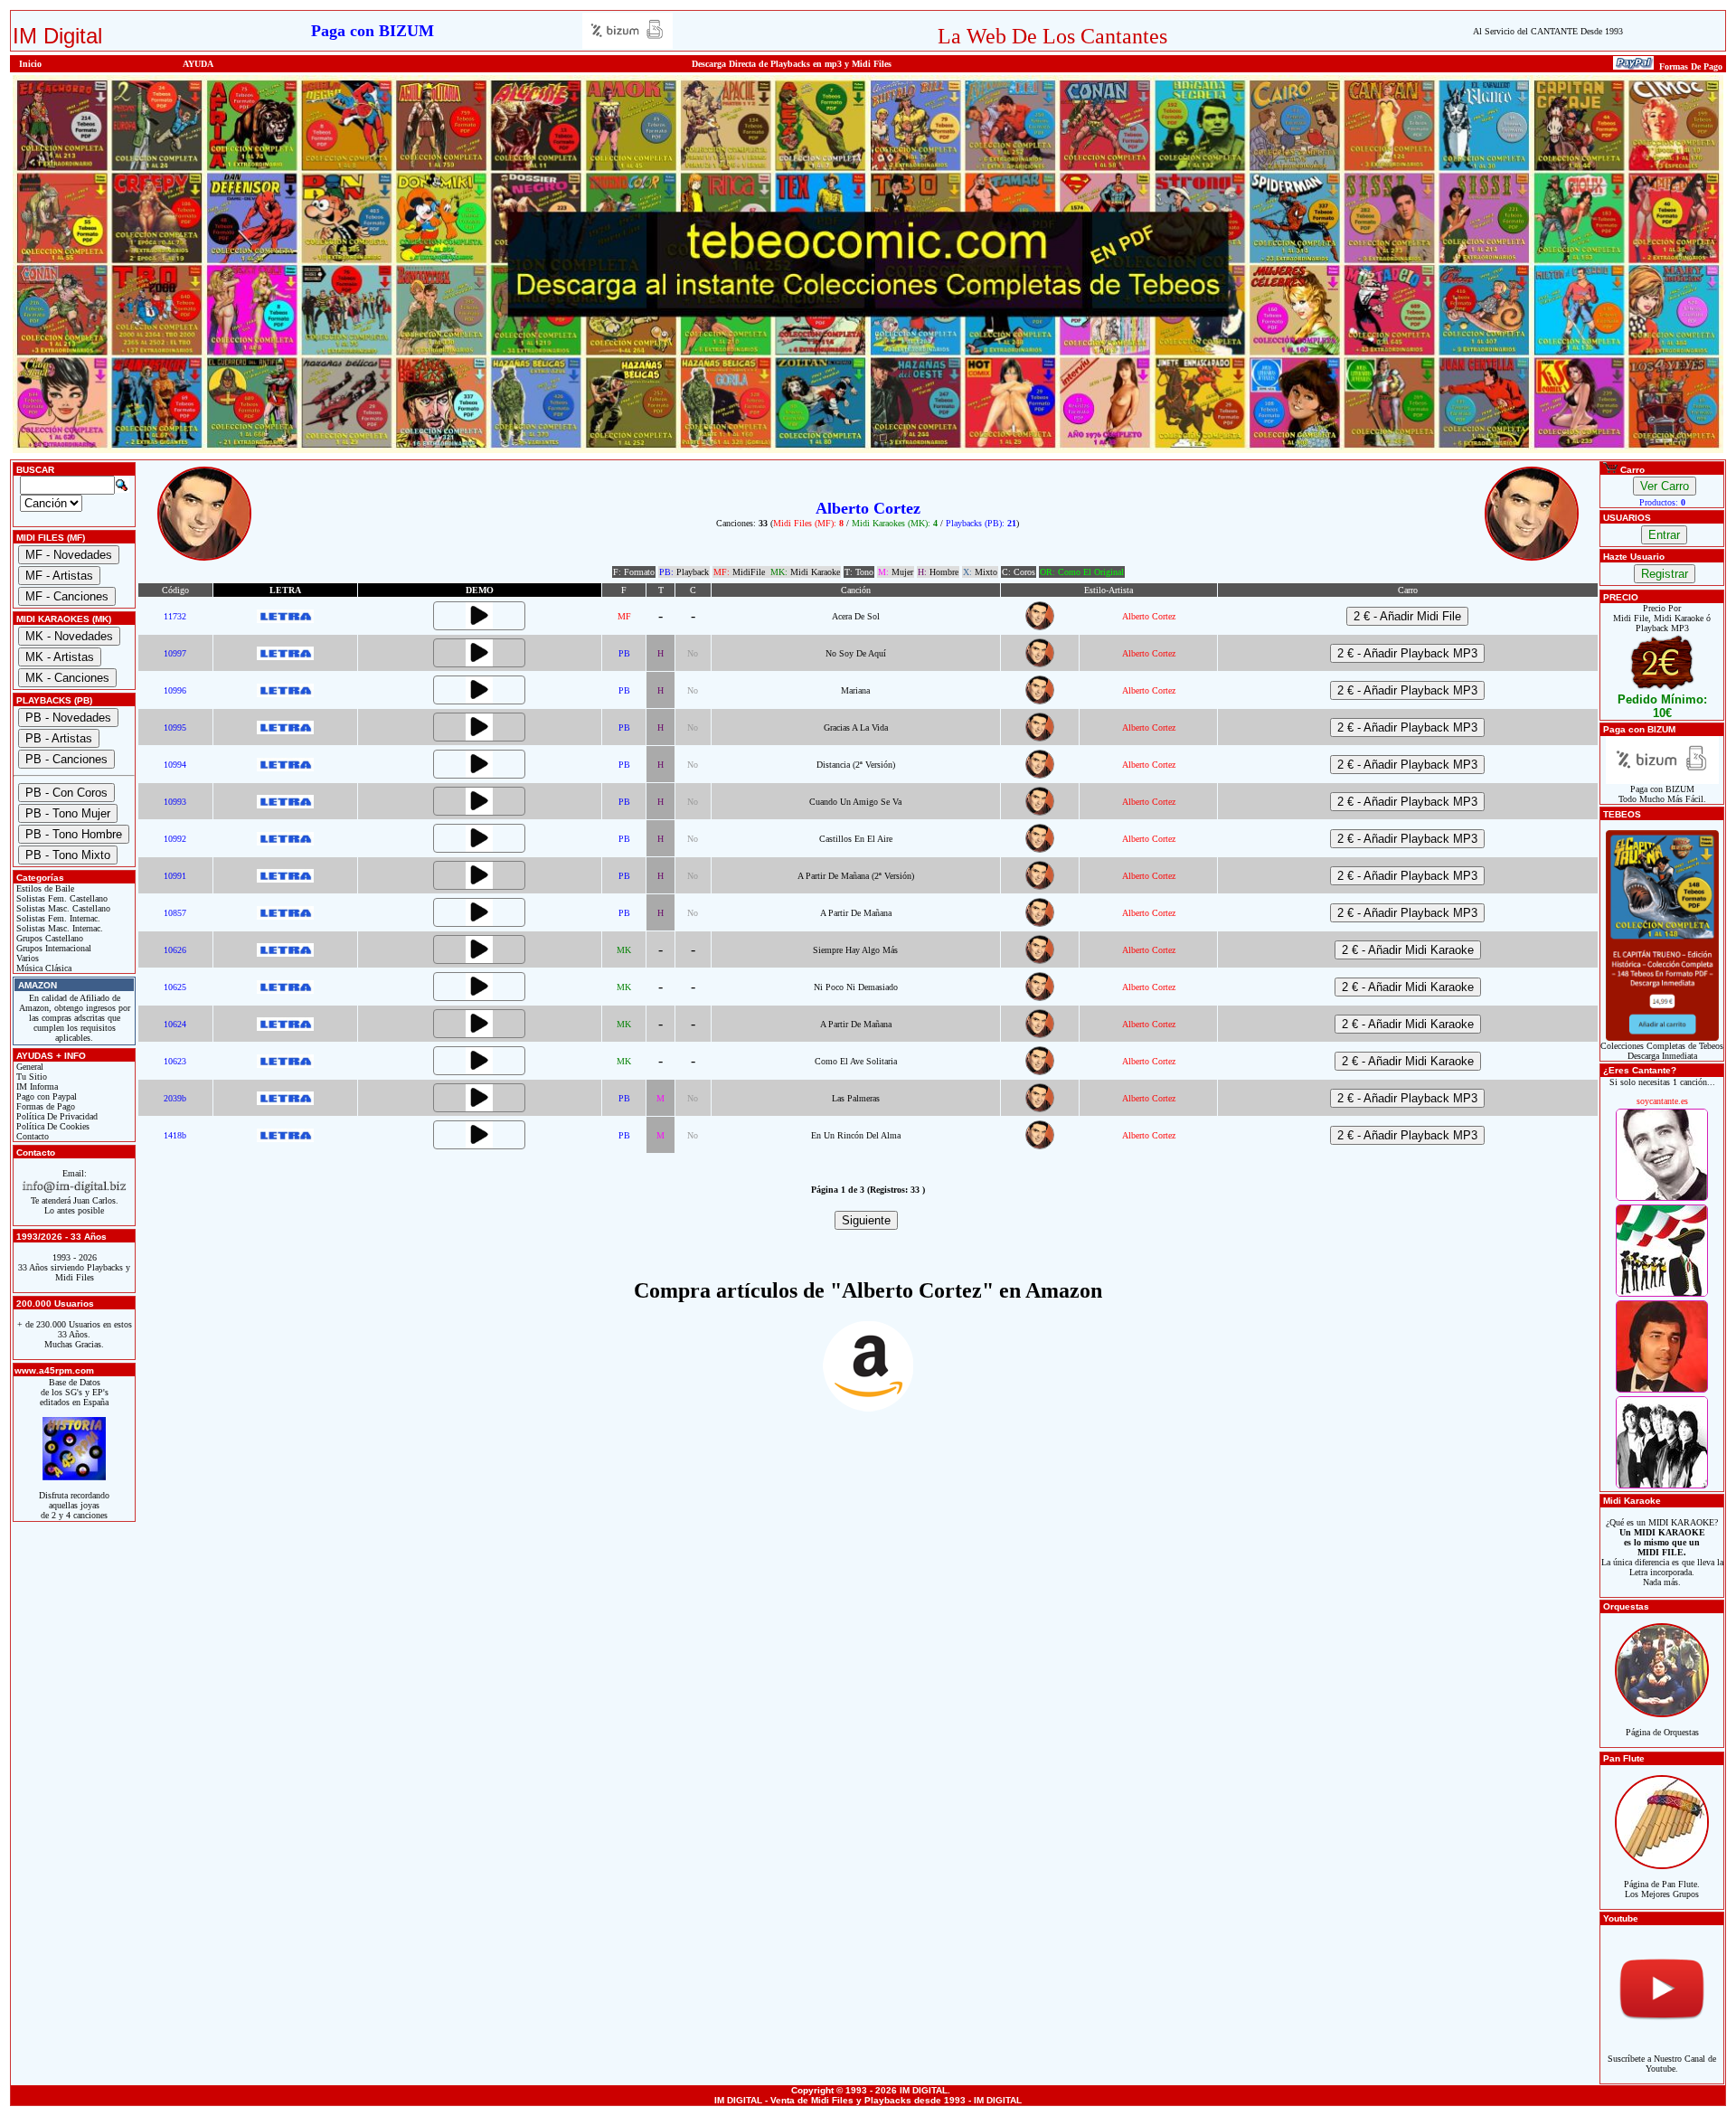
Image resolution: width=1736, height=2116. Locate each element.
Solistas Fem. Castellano (61, 898)
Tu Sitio (30, 1077)
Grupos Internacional (52, 948)
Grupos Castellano (48, 938)
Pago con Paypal (45, 1096)
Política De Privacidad (56, 1116)
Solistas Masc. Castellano (62, 908)
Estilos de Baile (44, 888)
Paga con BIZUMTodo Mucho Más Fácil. (1662, 794)
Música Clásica (42, 968)
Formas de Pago (44, 1106)
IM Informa (36, 1086)
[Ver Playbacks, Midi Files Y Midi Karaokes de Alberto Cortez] (1040, 627)
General (28, 1067)
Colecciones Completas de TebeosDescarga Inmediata (1662, 1051)
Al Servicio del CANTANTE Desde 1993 (1548, 31)
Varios (26, 958)
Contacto (31, 1136)
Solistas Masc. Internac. (58, 928)
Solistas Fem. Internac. (57, 918)
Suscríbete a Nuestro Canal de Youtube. (1662, 2064)
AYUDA (198, 64)
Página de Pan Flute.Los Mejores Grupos (1662, 1889)
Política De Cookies (52, 1126)
